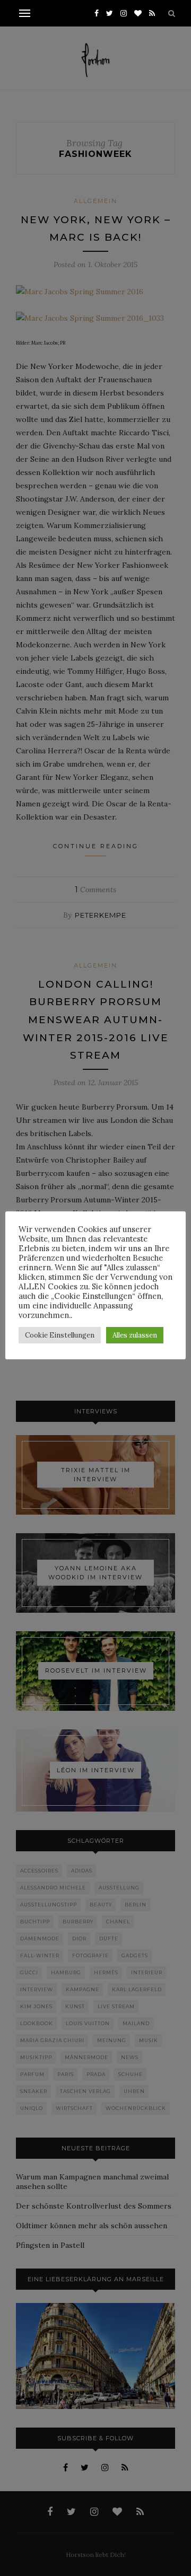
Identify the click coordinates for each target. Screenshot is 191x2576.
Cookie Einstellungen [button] (60, 1335)
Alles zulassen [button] (135, 1335)
